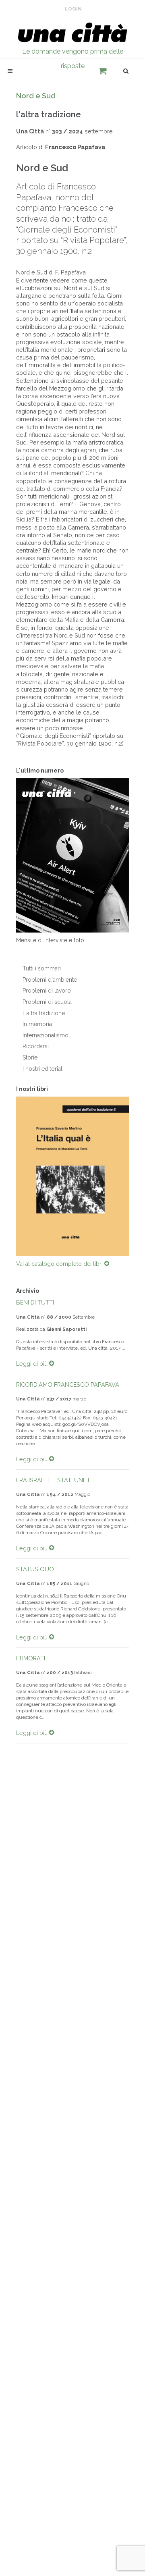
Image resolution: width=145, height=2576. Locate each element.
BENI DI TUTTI (35, 1303)
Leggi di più (33, 1364)
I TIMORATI (31, 1659)
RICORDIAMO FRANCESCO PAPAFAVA (68, 1385)
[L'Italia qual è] (72, 1177)
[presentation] (9, 1176)
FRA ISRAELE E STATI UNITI (53, 1481)
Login (73, 9)
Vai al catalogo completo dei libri (60, 1265)
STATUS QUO (35, 1570)
